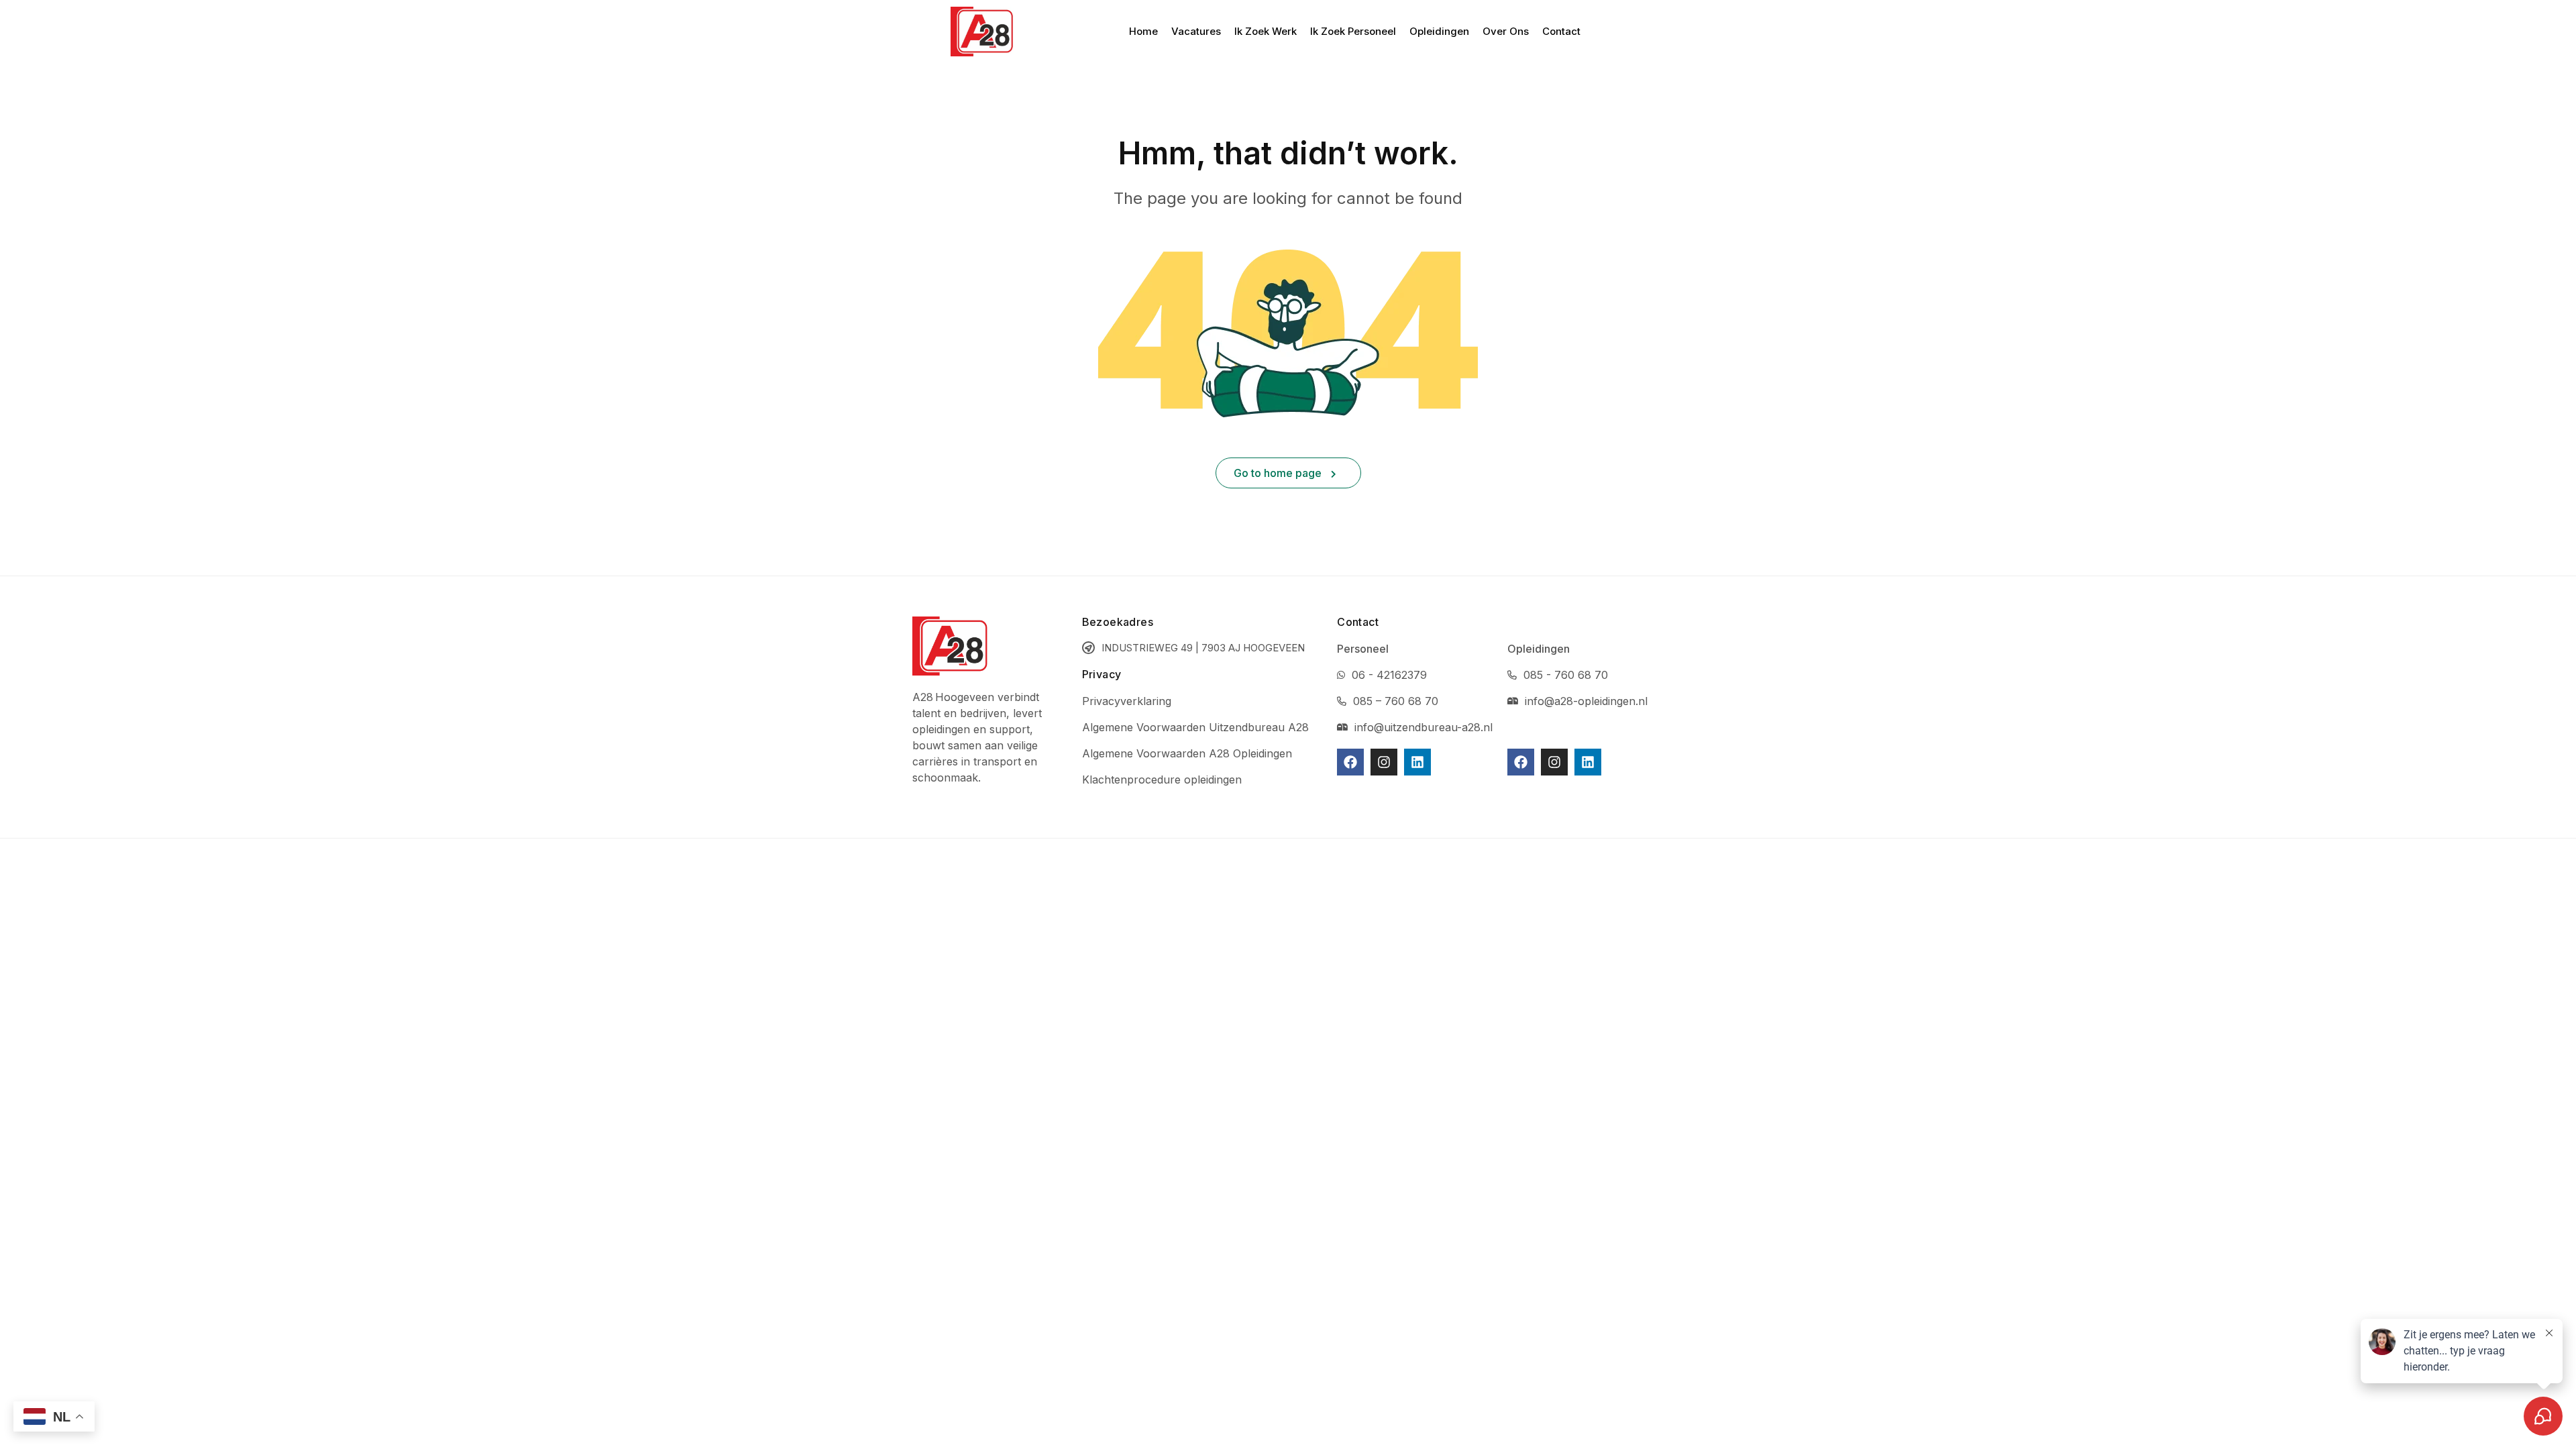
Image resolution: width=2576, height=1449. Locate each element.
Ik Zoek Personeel (1353, 31)
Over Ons (1506, 31)
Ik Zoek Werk (1266, 31)
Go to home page (1279, 473)
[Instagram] (1384, 762)
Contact (1561, 31)
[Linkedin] (1417, 762)
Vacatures (1196, 31)
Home (1143, 31)
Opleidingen (1439, 31)
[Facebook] (1350, 762)
